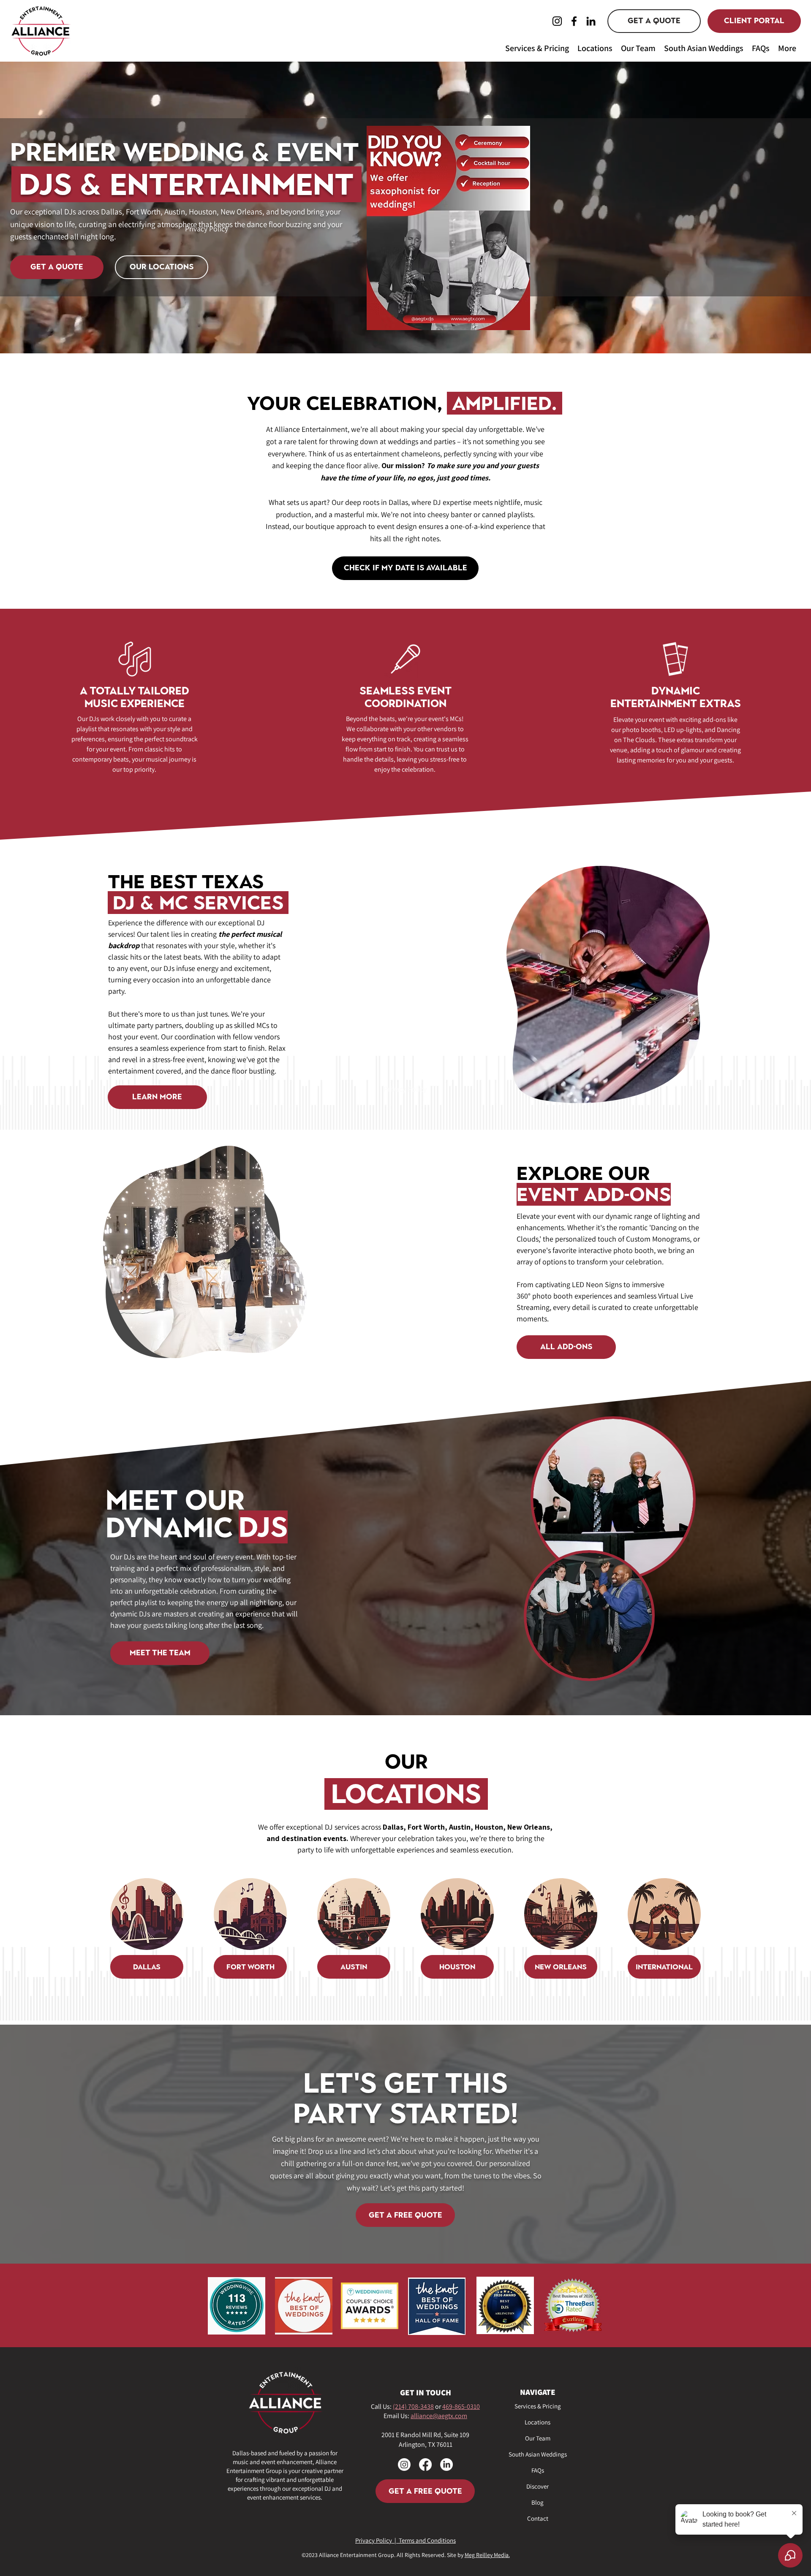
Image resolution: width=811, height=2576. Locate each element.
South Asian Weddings (538, 2454)
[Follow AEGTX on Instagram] (404, 2465)
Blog (537, 2502)
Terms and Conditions (427, 2540)
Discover (537, 2486)
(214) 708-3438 (413, 2407)
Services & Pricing (538, 2406)
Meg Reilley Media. (487, 2555)
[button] (537, 47)
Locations (537, 2422)
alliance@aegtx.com (439, 2416)
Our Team (538, 2438)
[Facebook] (574, 21)
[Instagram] (557, 21)
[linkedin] (446, 2465)
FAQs (538, 2470)
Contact (538, 2518)
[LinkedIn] (591, 21)
